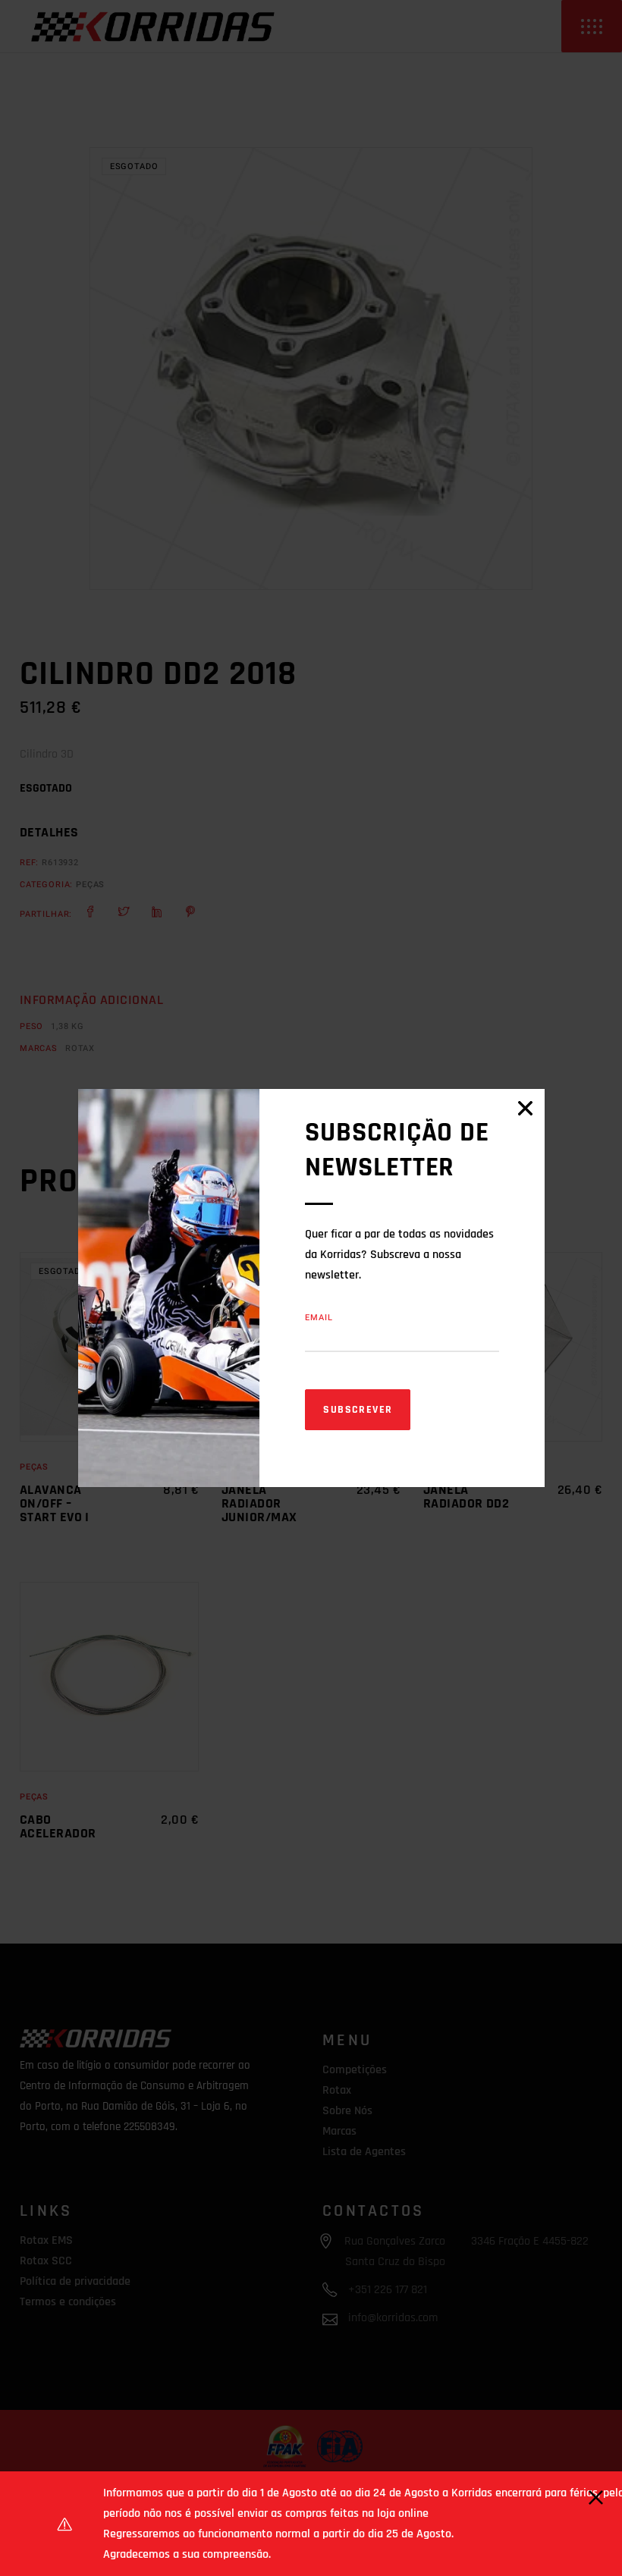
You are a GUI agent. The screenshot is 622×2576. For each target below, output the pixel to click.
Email (319, 1318)
